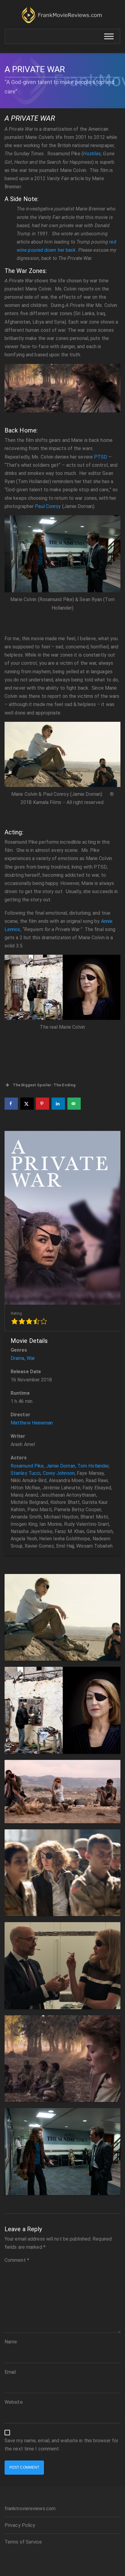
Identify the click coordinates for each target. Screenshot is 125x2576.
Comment (17, 2260)
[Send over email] (74, 1104)
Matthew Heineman (32, 1423)
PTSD (101, 457)
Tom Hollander (93, 1466)
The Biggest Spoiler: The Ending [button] (44, 1085)
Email (10, 2372)
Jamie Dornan (61, 1466)
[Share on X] (27, 1104)
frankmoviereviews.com (30, 2509)
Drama (18, 1358)
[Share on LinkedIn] (58, 1104)
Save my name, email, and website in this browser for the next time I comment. (61, 2445)
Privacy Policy (20, 2525)
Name (11, 2342)
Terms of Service (23, 2542)
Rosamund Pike (27, 1466)
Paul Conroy (48, 506)
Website (14, 2402)
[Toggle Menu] (109, 37)
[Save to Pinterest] (42, 1104)
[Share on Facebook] (11, 1104)
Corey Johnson (59, 1473)
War (31, 1358)
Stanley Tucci (25, 1473)
